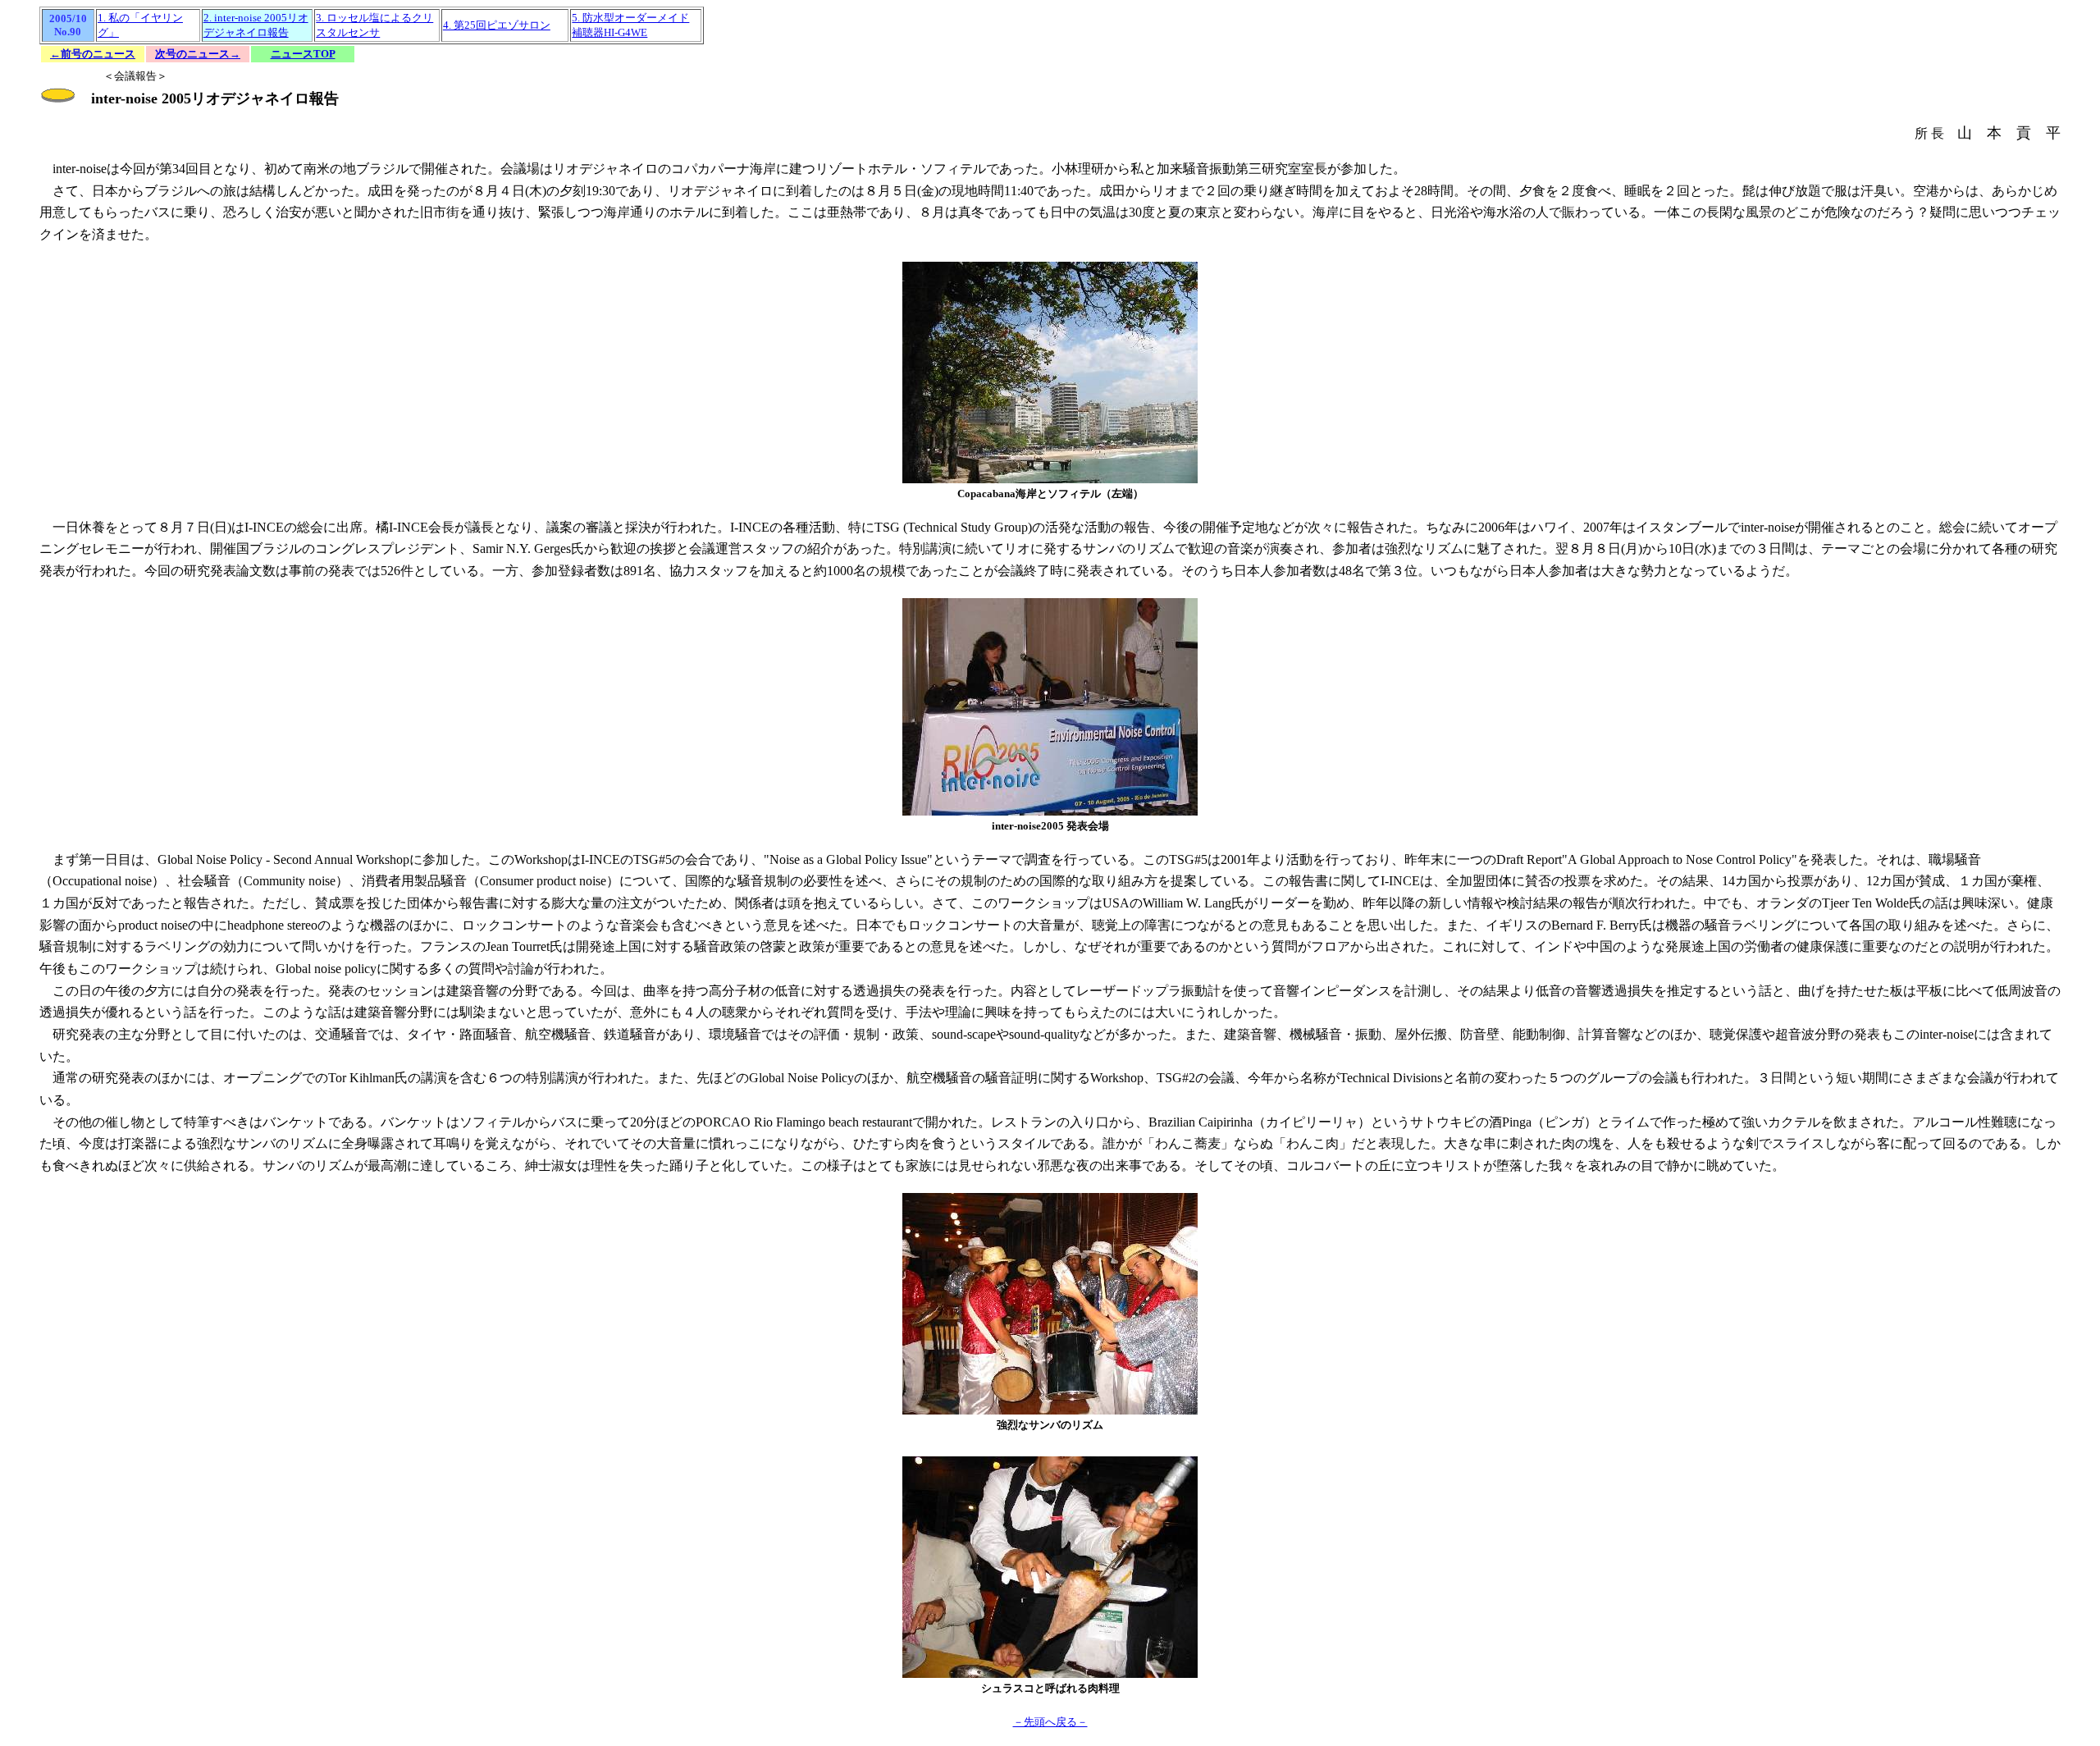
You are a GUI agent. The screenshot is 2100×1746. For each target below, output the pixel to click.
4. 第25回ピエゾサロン (497, 25)
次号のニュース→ (198, 54)
